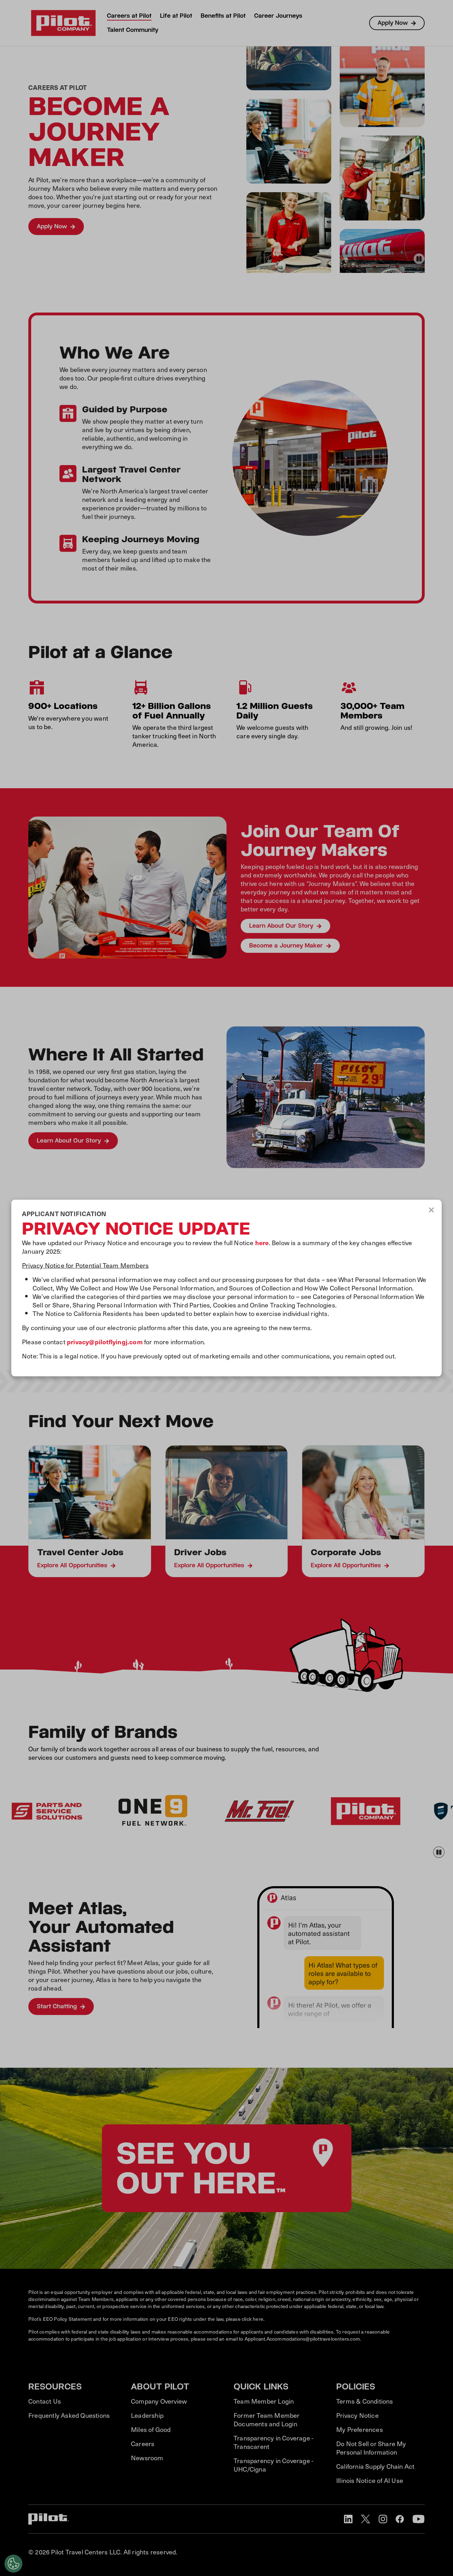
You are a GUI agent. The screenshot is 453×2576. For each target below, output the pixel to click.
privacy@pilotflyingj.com (105, 1341)
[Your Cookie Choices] (13, 2564)
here (262, 1242)
